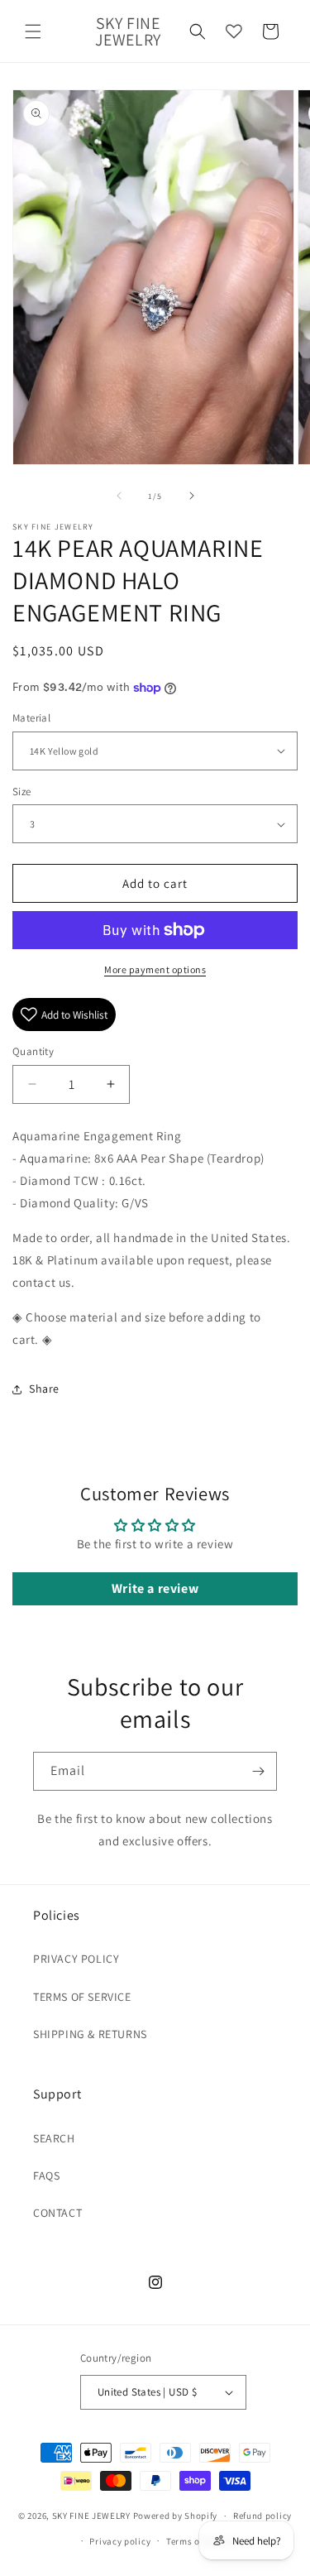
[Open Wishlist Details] (234, 31)
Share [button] (44, 1389)
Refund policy (262, 2516)
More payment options (155, 969)
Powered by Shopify (176, 2516)
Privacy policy (120, 2541)
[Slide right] (192, 496)
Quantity (33, 1051)
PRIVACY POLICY (76, 1959)
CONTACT (57, 2213)
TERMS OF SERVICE (82, 1997)
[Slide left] (119, 496)
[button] (33, 31)
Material (31, 718)
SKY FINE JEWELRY (91, 2516)
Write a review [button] (155, 1588)
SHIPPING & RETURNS (90, 2034)
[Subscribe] (258, 1771)
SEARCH (54, 2138)
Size (22, 792)
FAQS (46, 2175)
